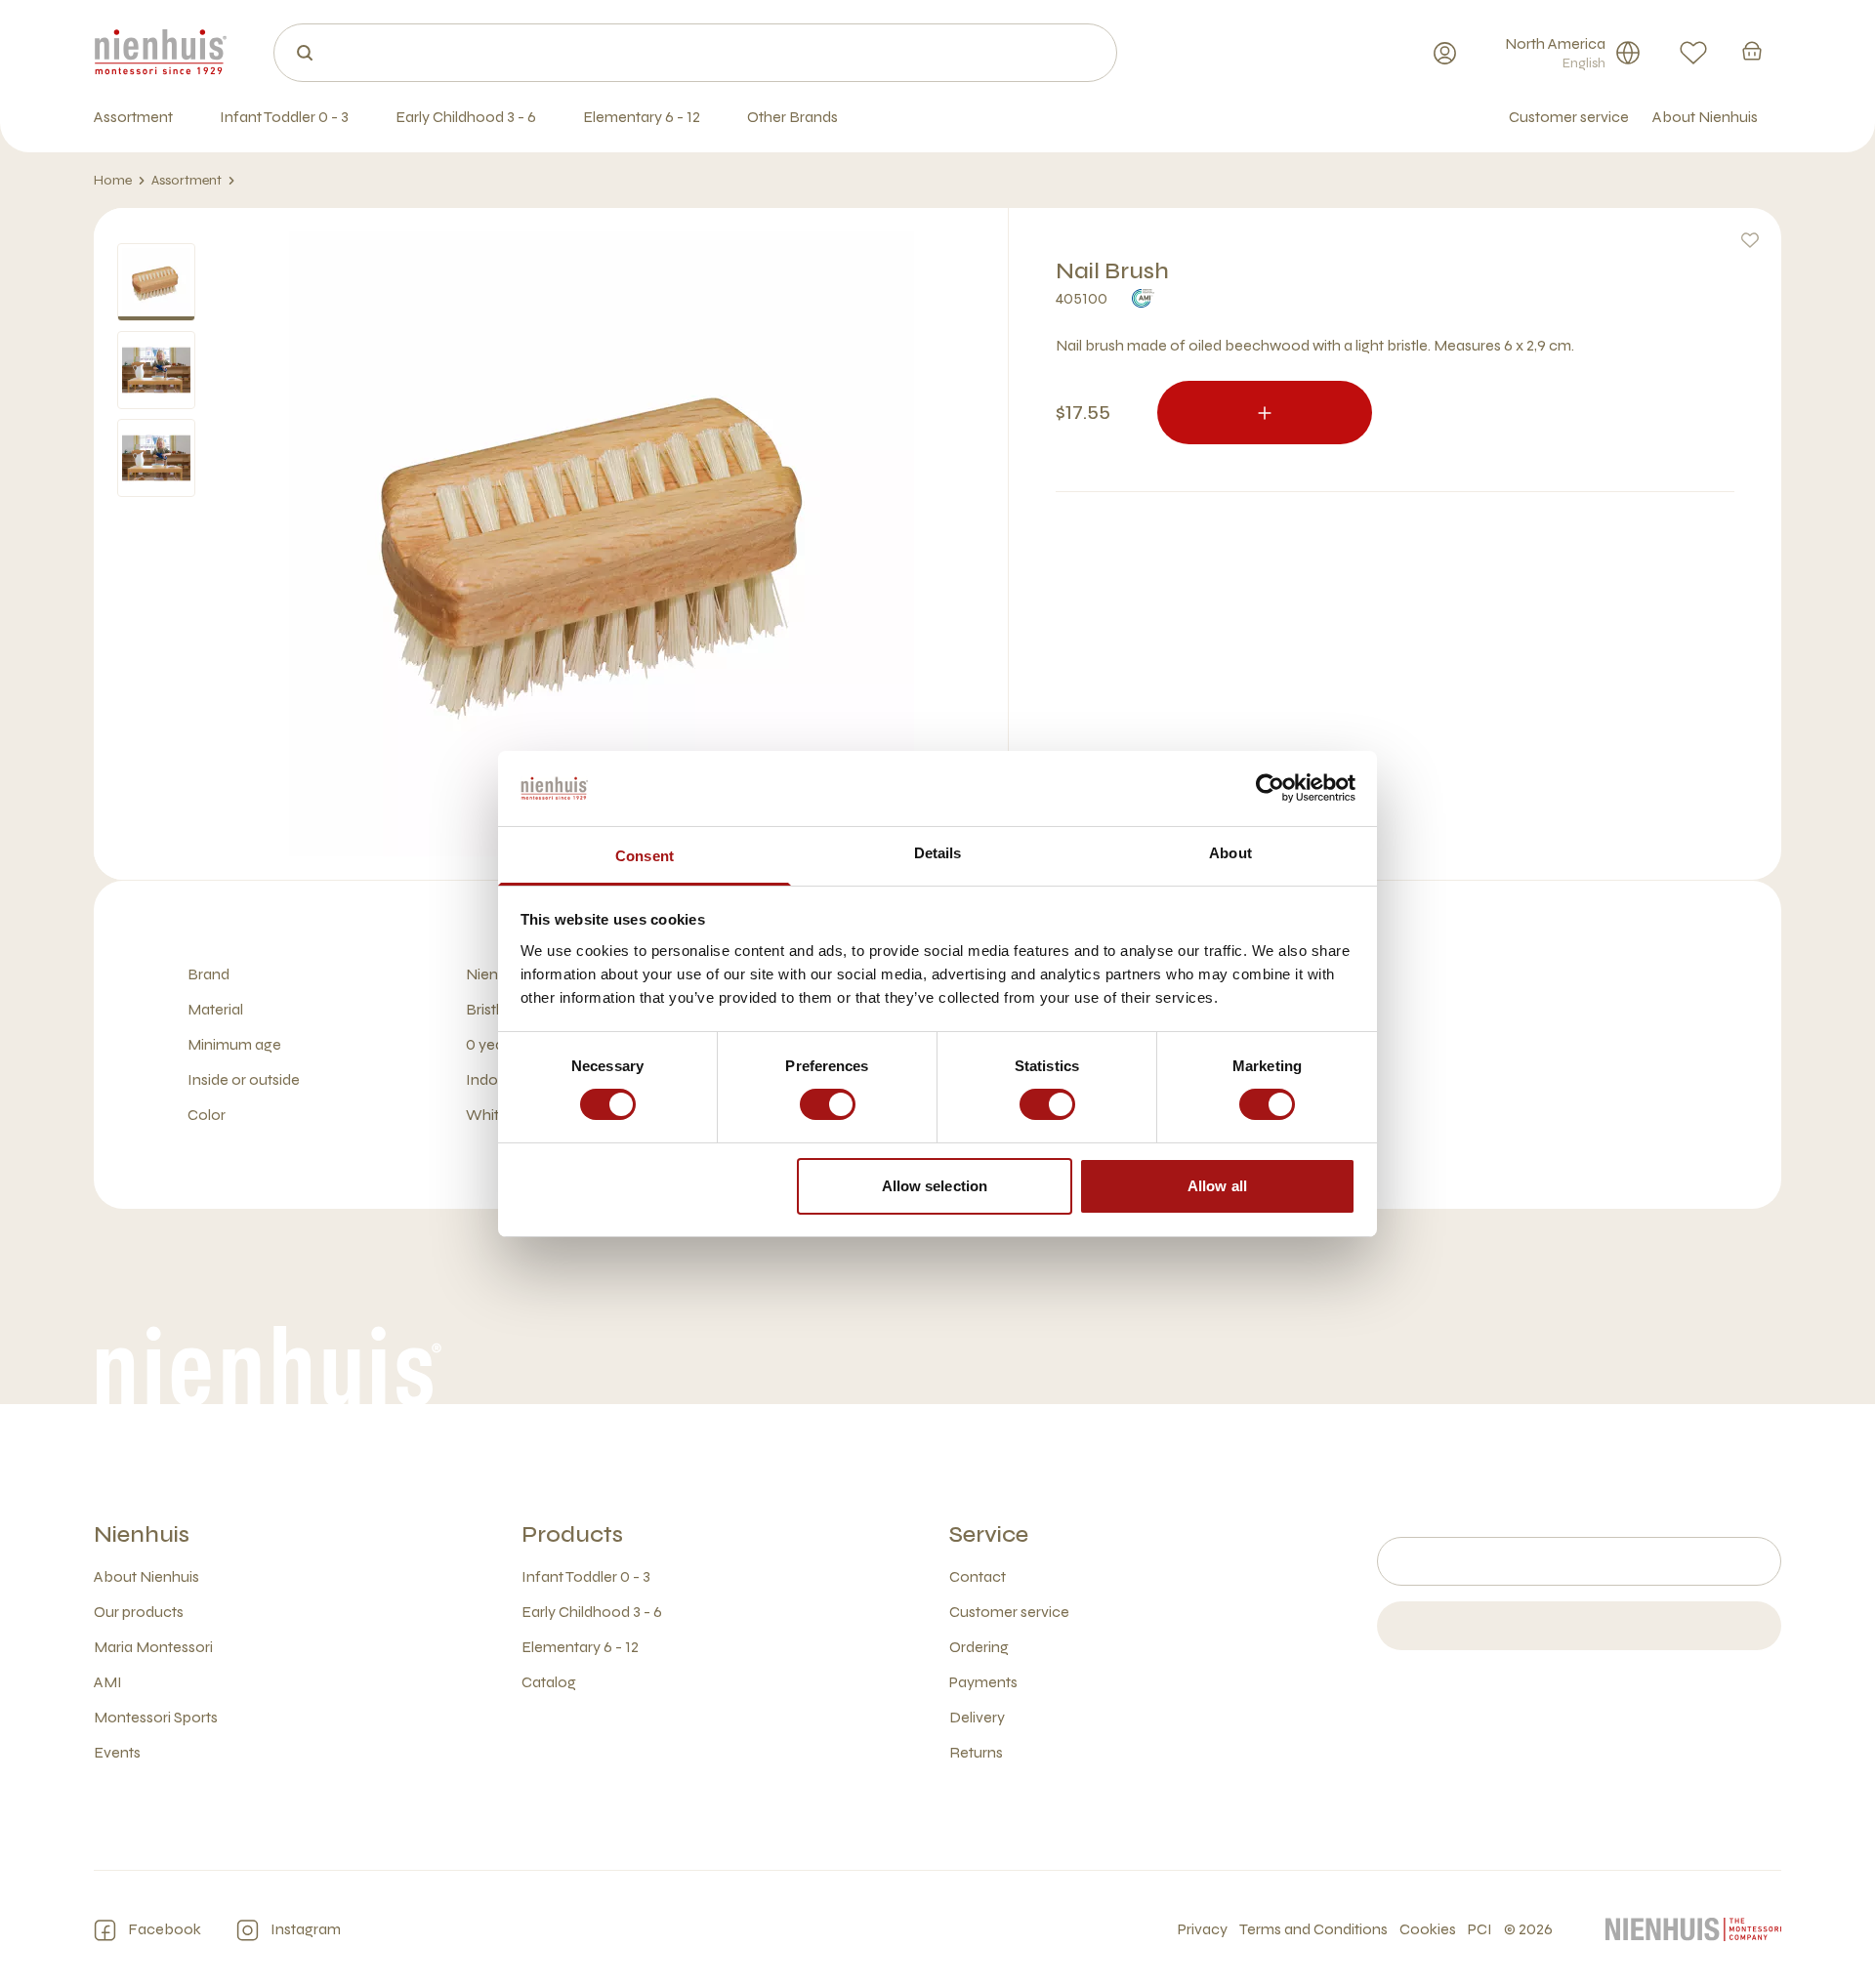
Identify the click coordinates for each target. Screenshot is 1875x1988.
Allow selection (935, 1186)
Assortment (187, 180)
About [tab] (1230, 853)
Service (989, 1534)
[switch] (828, 1104)
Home (113, 180)
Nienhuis (142, 1534)
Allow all (1217, 1186)
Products (572, 1534)
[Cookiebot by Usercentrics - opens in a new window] (1270, 788)
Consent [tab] (645, 856)
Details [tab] (938, 853)
